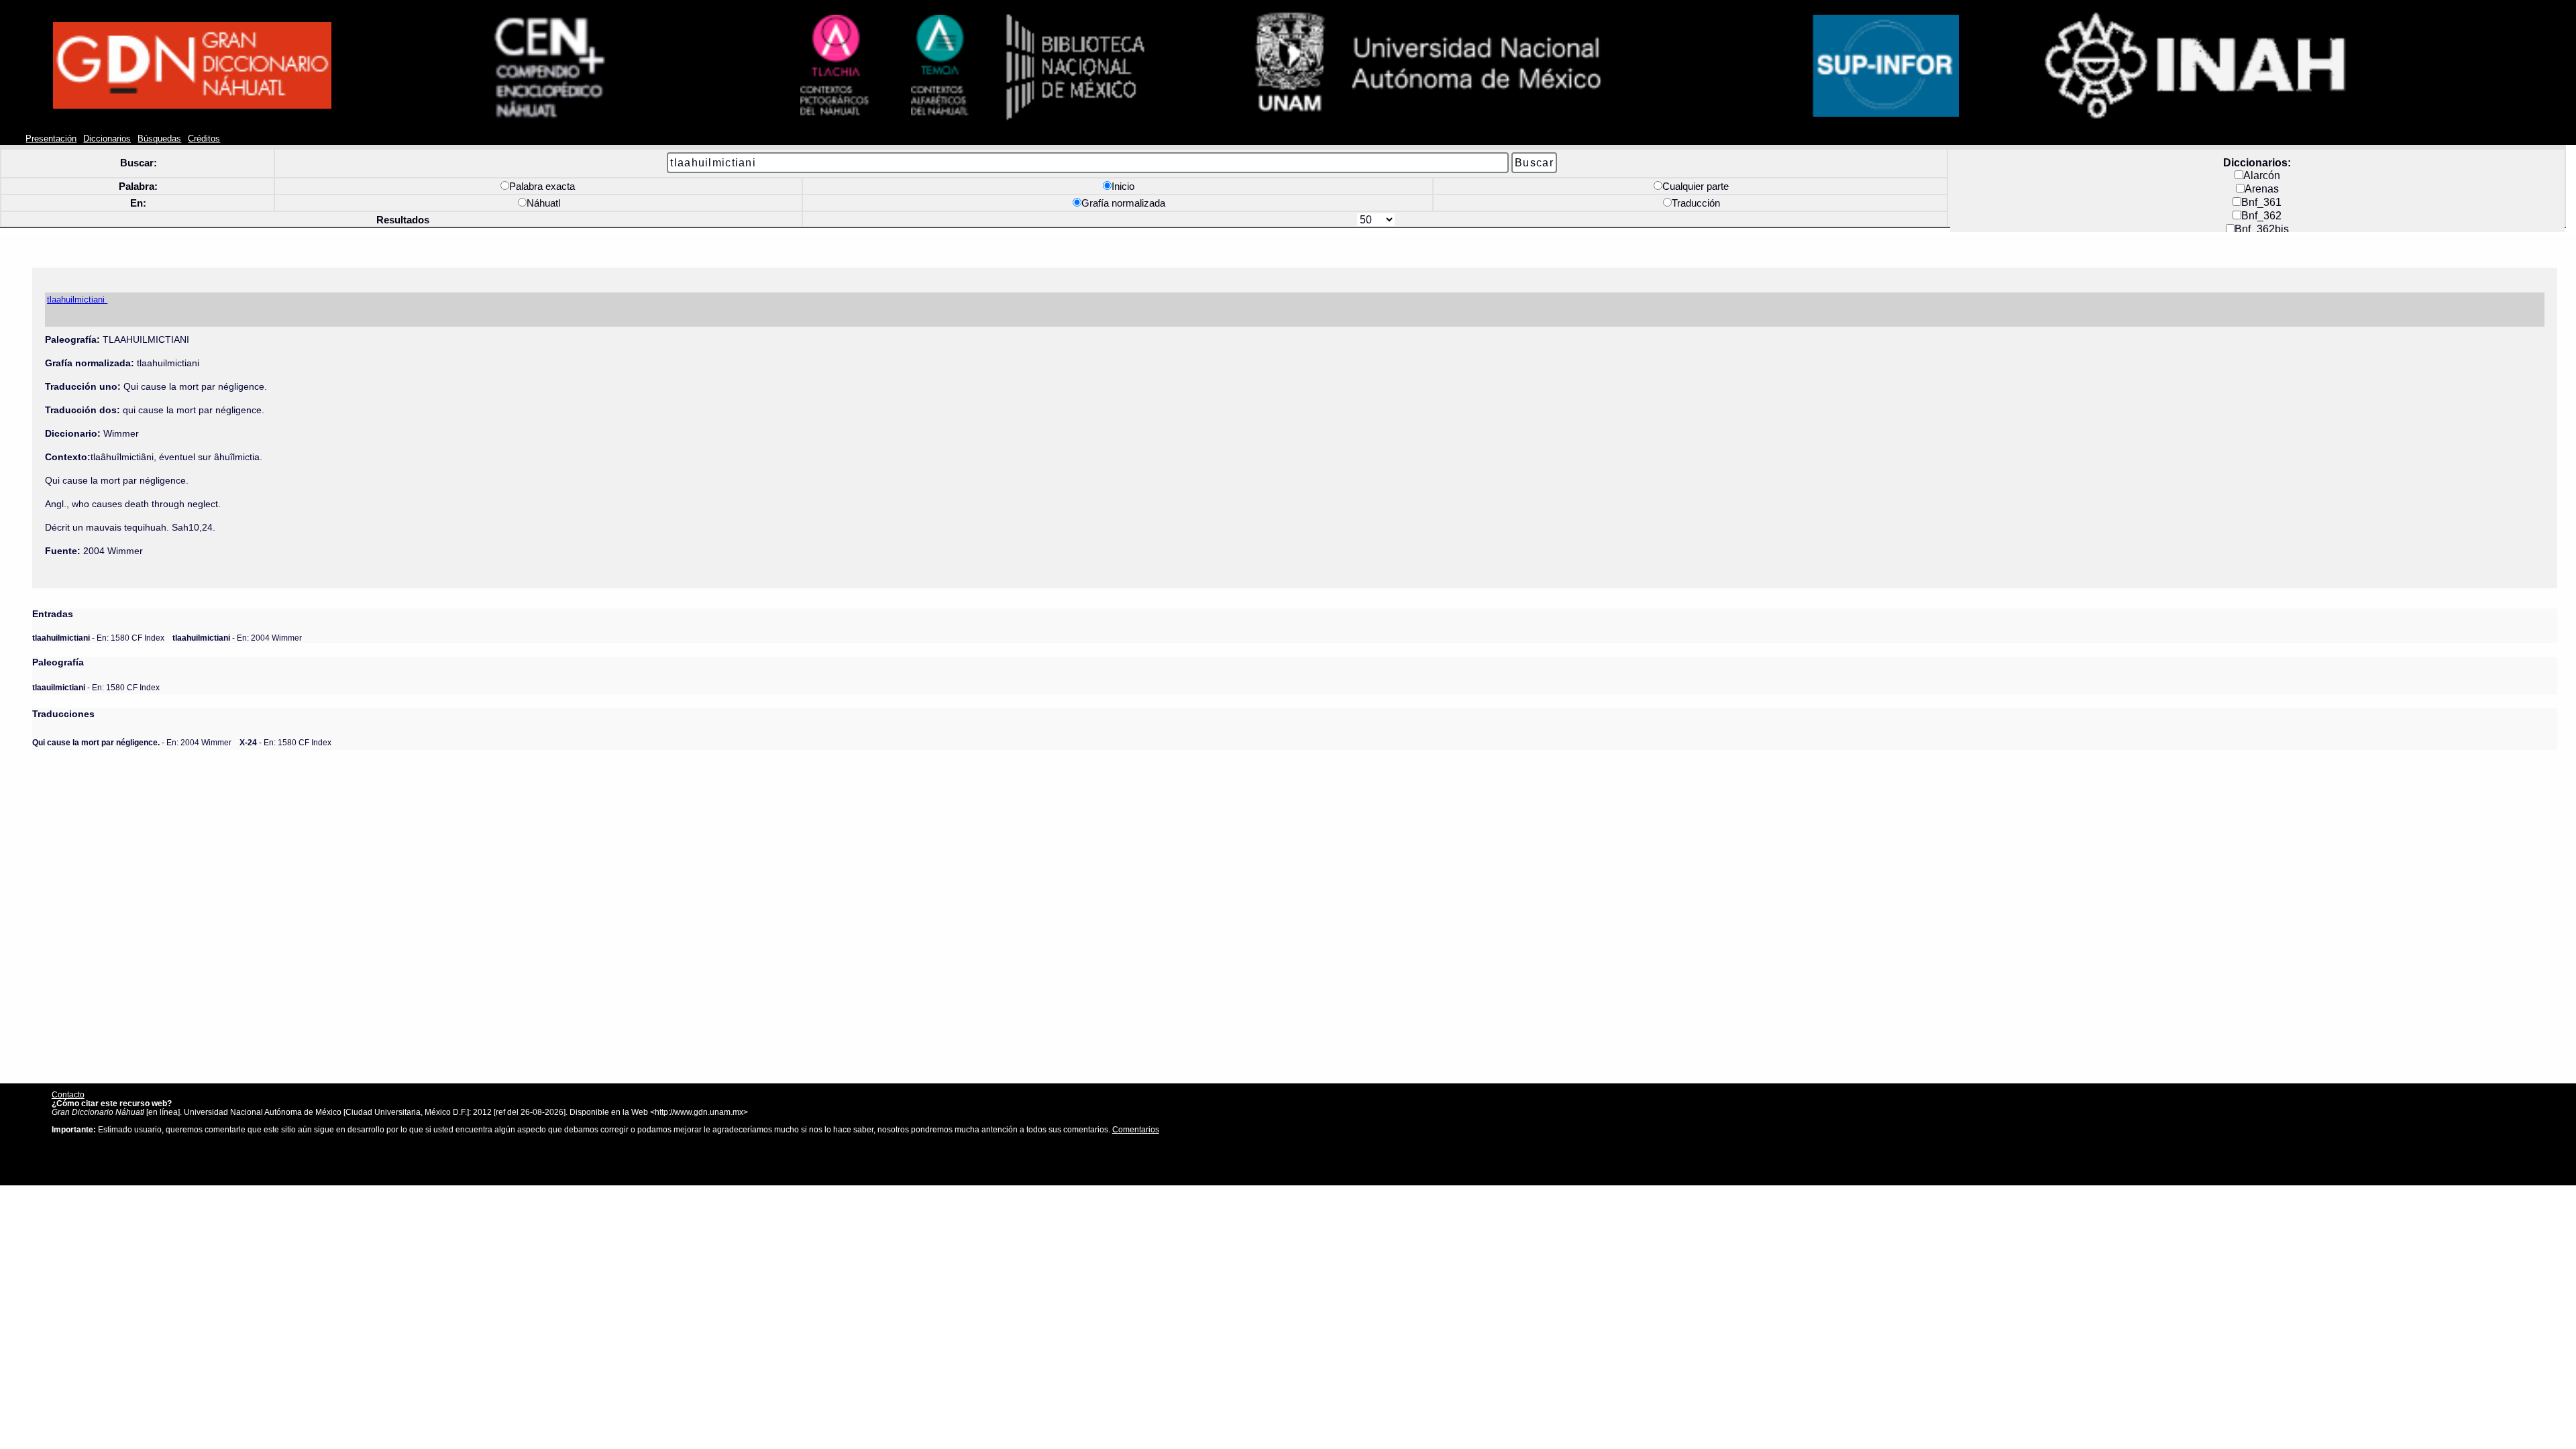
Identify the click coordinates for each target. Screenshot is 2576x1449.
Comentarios (1136, 1129)
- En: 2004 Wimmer (237, 638)
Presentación (51, 139)
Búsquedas (159, 139)
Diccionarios (107, 139)
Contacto (68, 1094)
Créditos (204, 139)
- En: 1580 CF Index (98, 638)
